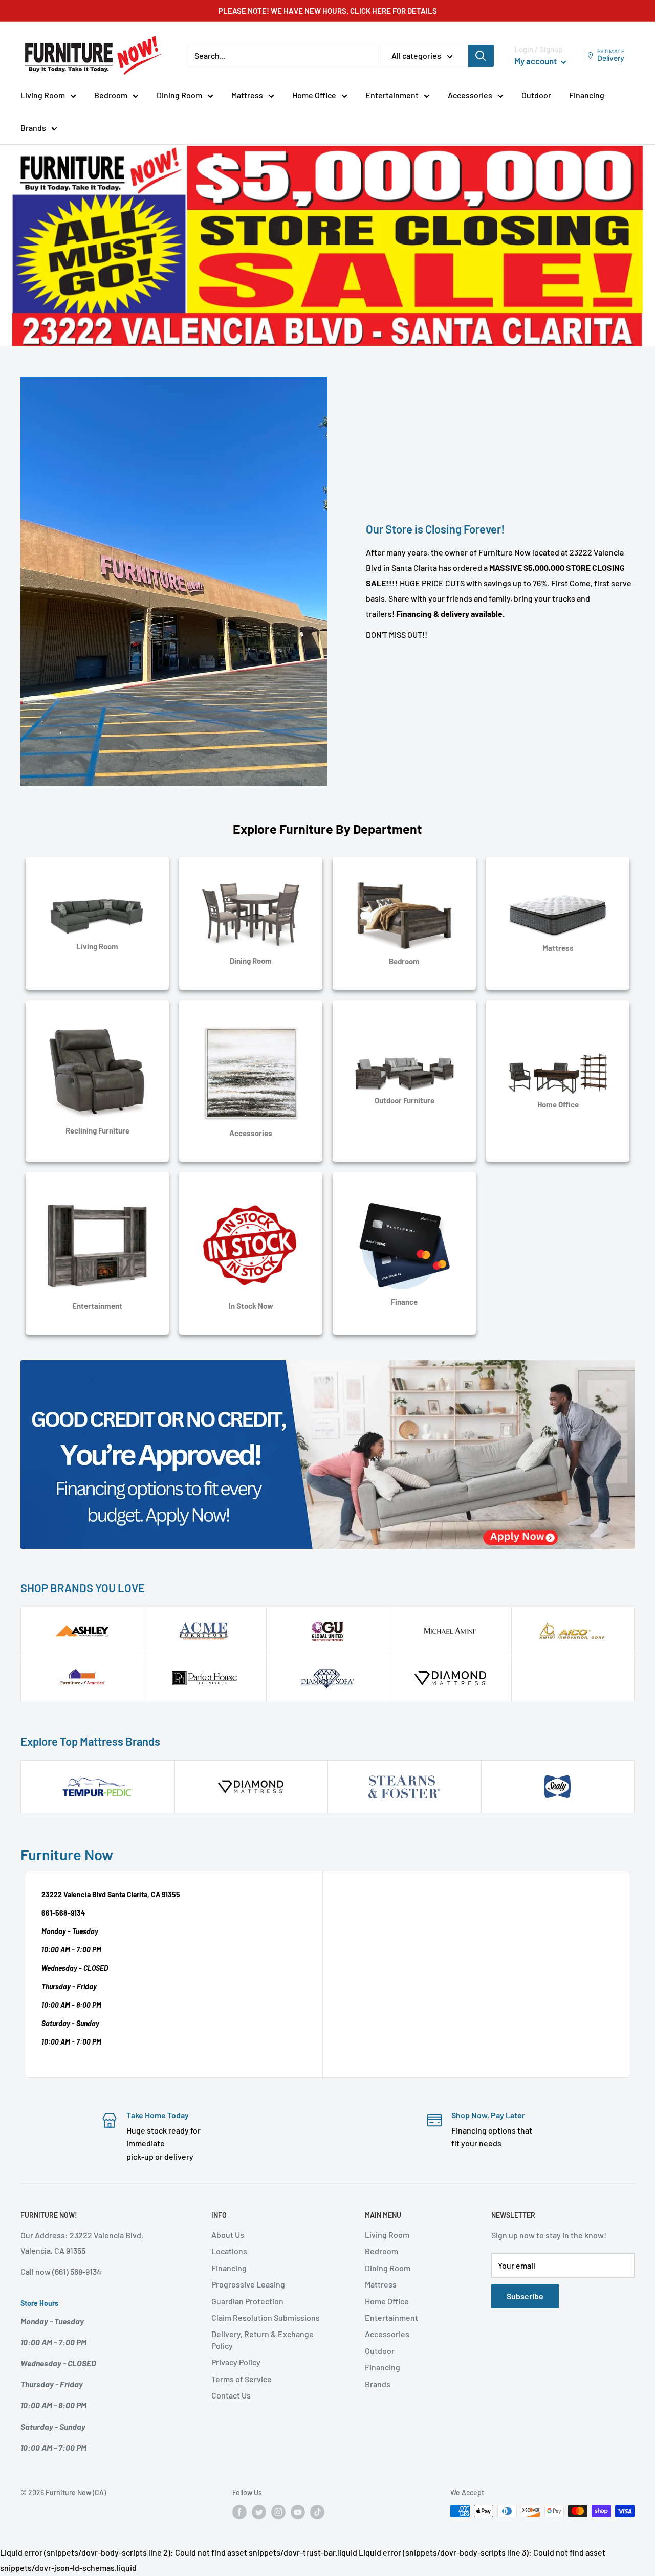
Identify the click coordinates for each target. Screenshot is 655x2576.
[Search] (481, 56)
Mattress (247, 95)
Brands (33, 128)
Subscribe (525, 2296)
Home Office (314, 95)
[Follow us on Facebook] (239, 2512)
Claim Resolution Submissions (266, 2317)
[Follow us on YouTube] (298, 2512)
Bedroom (111, 95)
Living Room (43, 95)
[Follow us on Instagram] (278, 2512)
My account (536, 61)
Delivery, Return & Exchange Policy (263, 2339)
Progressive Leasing (248, 2284)
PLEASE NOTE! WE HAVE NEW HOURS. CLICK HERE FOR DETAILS (328, 11)
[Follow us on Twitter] (259, 2512)
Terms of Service (242, 2379)
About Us (228, 2235)
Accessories (470, 95)
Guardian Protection (247, 2301)
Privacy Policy (236, 2362)
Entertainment (392, 95)
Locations (229, 2251)
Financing (587, 95)
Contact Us (231, 2395)
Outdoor (536, 95)
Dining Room (179, 95)
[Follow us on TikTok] (317, 2512)
